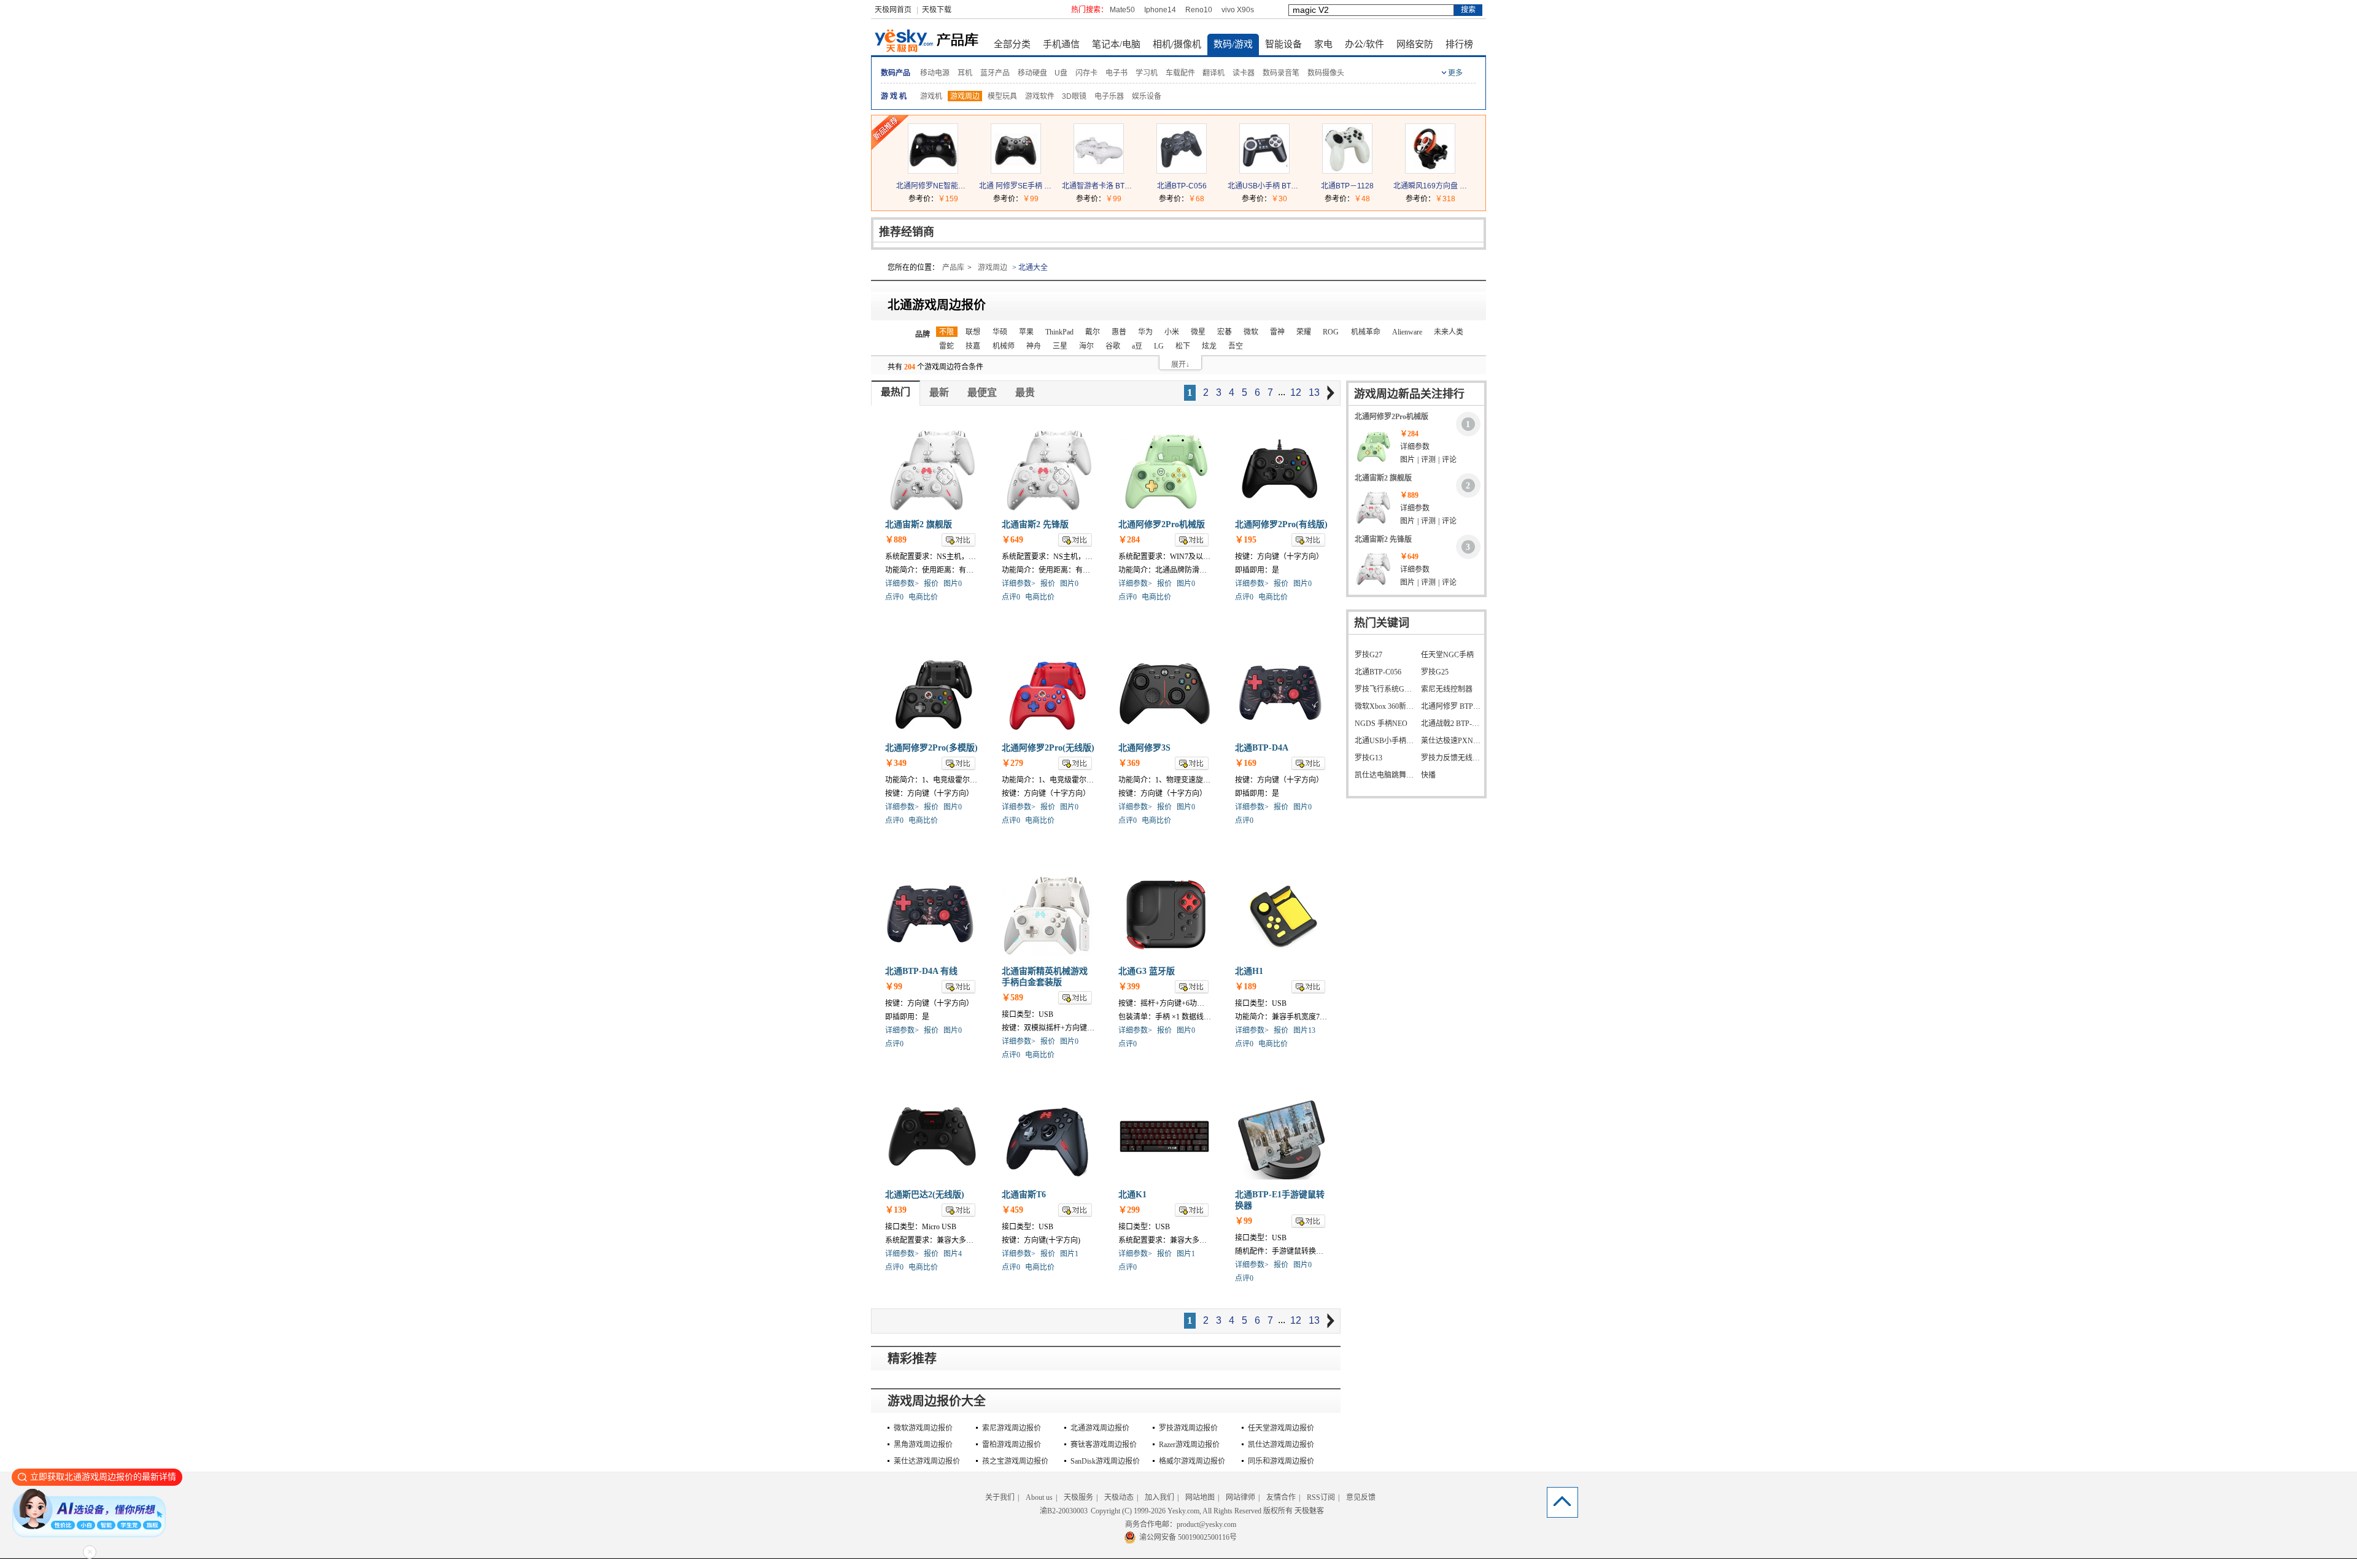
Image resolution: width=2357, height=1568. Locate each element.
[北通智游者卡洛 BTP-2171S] (1099, 171)
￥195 (1246, 540)
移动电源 (935, 73)
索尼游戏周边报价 (1012, 1428)
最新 (939, 392)
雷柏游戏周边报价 (1012, 1445)
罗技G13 (1368, 758)
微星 (1198, 332)
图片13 (1304, 1030)
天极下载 (937, 10)
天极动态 (1119, 1497)
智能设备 (1283, 44)
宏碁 (1225, 332)
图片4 (953, 1254)
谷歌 (1113, 346)
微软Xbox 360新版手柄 (1385, 706)
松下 (1183, 346)
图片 (1407, 460)
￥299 (1129, 1210)
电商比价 (923, 597)
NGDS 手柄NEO (1381, 724)
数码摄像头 (1326, 73)
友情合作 (1281, 1497)
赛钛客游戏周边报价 (1104, 1445)
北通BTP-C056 (1182, 186)
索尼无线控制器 (1447, 689)
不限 (946, 332)
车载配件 (1180, 73)
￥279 (1012, 763)
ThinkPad (1059, 332)
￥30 (1279, 199)
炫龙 (1209, 346)
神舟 (1034, 346)
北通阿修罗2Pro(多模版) (931, 748)
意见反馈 (1361, 1497)
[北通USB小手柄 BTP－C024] (1264, 171)
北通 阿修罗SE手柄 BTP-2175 (1016, 186)
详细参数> (902, 584)
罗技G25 (1435, 672)
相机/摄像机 (1177, 44)
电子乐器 (1109, 96)
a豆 (1137, 346)
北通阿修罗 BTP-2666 (1451, 706)
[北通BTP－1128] (1347, 171)
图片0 (953, 584)
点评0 (894, 597)
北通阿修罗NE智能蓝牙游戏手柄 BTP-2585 (933, 186)
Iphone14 (1160, 10)
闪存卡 (1086, 73)
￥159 (948, 199)
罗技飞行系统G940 (1385, 689)
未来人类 (1449, 332)
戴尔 (1093, 332)
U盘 (1061, 73)
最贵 (1025, 392)
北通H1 (1249, 971)
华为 (1145, 332)
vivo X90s (1238, 10)
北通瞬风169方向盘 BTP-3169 (1430, 186)
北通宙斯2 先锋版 (1035, 524)
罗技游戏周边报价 (1188, 1428)
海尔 (1086, 346)
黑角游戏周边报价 (923, 1445)
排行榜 (1459, 44)
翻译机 (1213, 73)
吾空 (1236, 346)
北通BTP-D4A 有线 (921, 971)
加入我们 (1159, 1497)
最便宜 (982, 392)
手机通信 (1061, 44)
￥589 (1012, 998)
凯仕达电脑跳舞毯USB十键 (1385, 775)
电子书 (1117, 73)
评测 (1428, 460)
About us (1039, 1497)
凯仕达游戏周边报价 (1281, 1445)
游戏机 (931, 96)
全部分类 (1012, 44)
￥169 (1246, 763)
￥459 (1012, 1210)
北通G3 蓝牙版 (1147, 971)
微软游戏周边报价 (923, 1428)
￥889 (896, 540)
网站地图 (1200, 1497)
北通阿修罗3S (1144, 748)
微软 (1251, 332)
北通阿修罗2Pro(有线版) (1281, 524)
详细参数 (1415, 447)
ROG (1331, 332)
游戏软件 (1040, 96)
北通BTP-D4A (1262, 748)
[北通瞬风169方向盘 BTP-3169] (1430, 171)
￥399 (1129, 987)
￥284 (1129, 540)
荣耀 (1304, 332)
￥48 (1362, 199)
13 (1314, 392)
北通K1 (1132, 1195)
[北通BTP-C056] (1182, 171)
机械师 (1004, 346)
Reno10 (1199, 10)
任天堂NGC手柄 (1447, 655)
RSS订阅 (1321, 1497)
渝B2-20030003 (1064, 1511)
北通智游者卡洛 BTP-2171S (1099, 186)
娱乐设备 (1147, 96)
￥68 (1196, 199)
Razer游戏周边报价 (1189, 1445)
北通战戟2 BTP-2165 (1451, 724)
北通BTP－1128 (1347, 186)
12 (1296, 392)
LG (1159, 346)
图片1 (1069, 1254)
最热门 (896, 392)
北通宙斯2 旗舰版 (919, 524)
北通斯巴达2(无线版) (925, 1195)
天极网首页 (893, 10)
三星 (1060, 346)
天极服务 (1078, 1497)
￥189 (1246, 987)
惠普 (1119, 332)
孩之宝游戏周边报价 (1015, 1461)
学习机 (1147, 73)
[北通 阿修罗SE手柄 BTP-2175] (1016, 171)
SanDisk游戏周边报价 (1105, 1461)
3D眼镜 (1074, 96)
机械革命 (1366, 332)
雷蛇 (946, 346)
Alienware (1407, 332)
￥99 (1031, 199)
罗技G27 (1368, 655)
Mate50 (1122, 10)
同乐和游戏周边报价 (1281, 1461)
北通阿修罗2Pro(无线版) (1048, 748)
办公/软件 (1364, 44)
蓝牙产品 (995, 73)
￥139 (896, 1210)
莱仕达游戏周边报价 (927, 1461)
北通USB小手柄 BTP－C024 (1264, 186)
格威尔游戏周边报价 (1192, 1461)
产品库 (953, 268)
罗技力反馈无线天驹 (1451, 758)
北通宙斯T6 (1024, 1195)
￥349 (896, 763)
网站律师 (1240, 1497)
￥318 (1445, 199)
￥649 (1012, 540)
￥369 (1129, 763)
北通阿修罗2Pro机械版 (1162, 524)
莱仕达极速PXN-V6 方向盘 (1451, 741)
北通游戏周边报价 (1100, 1428)
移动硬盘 (1032, 73)
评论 (1449, 460)
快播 (1428, 775)
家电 (1323, 44)
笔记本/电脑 (1116, 44)
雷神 (1277, 332)
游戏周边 (965, 96)
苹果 (1026, 332)
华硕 (1000, 332)
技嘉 (973, 346)
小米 (1172, 332)
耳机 (965, 73)
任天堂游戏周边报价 (1281, 1428)
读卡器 (1244, 73)
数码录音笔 (1281, 73)
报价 (931, 584)
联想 (973, 332)
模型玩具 (1002, 96)
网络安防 (1415, 44)
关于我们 (1000, 1497)
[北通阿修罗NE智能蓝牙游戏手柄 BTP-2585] (933, 171)
